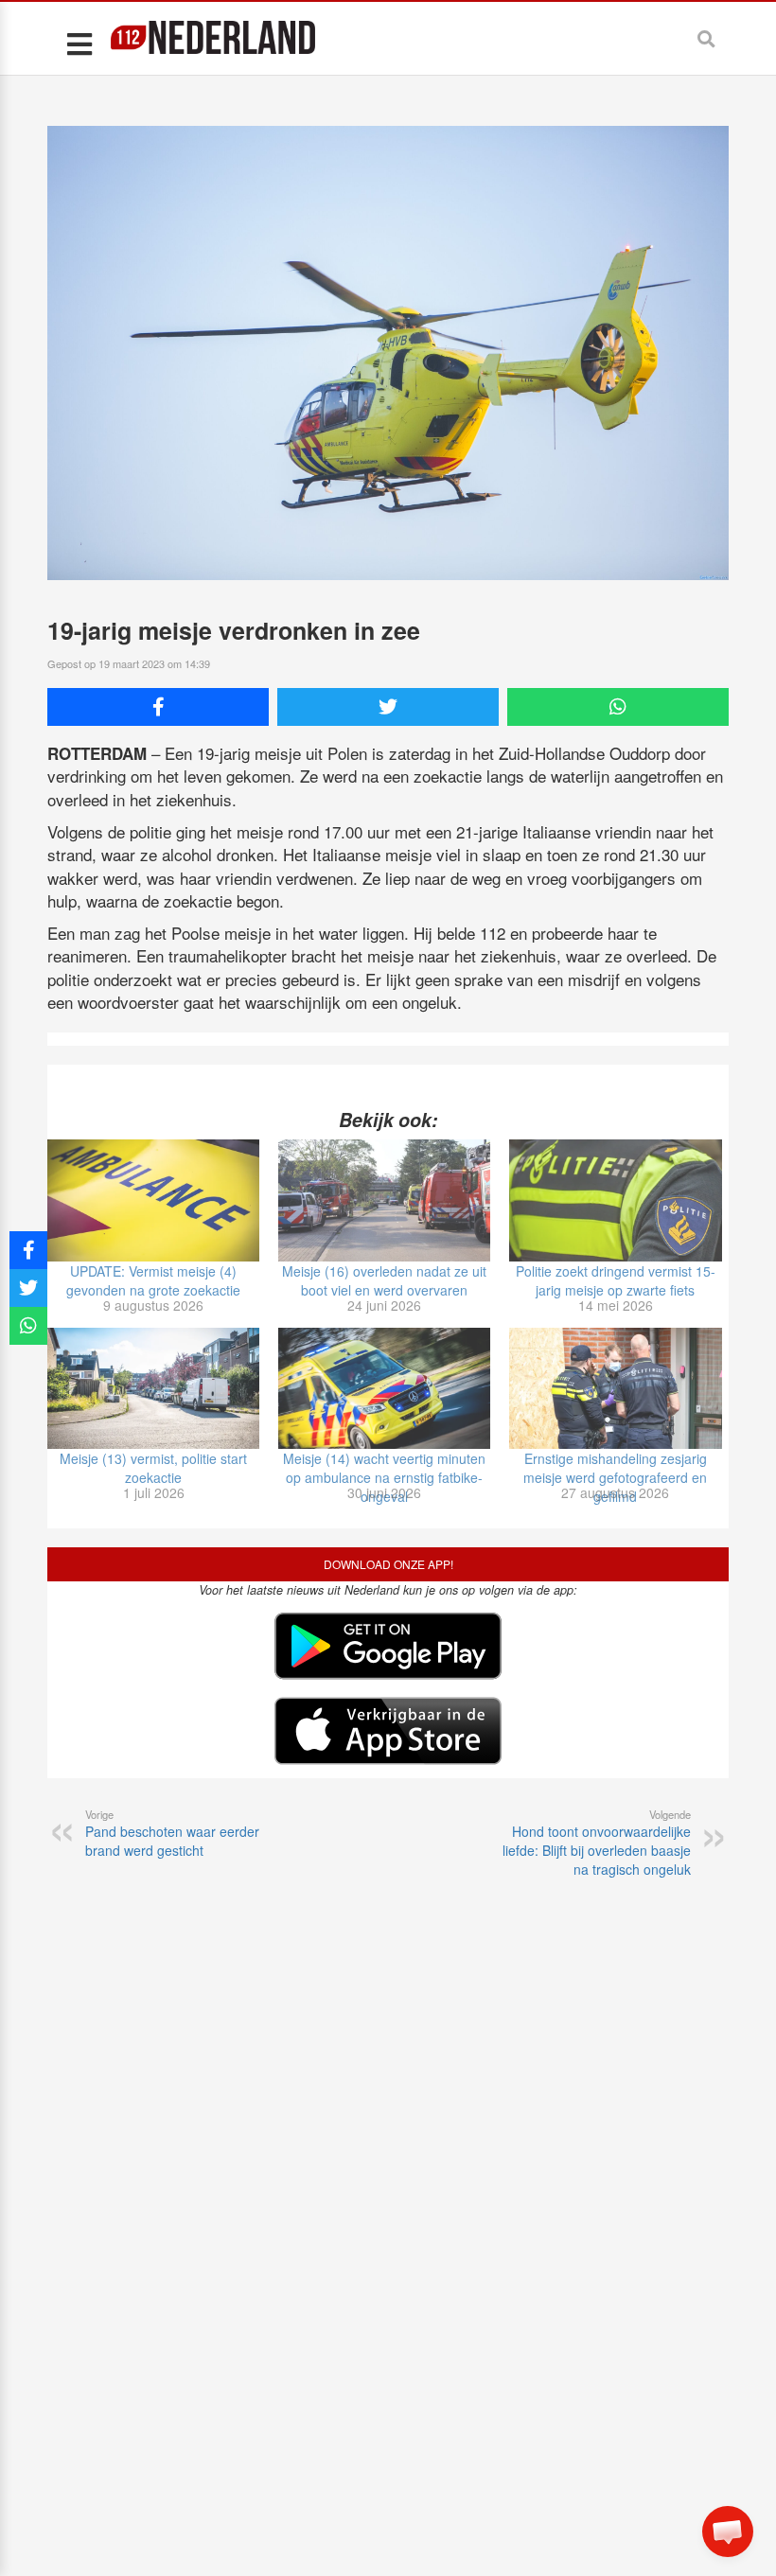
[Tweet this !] (388, 707)
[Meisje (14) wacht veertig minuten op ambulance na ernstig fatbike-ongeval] (384, 1388)
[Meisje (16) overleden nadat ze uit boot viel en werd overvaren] (384, 1200)
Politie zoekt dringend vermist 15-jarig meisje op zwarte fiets (616, 1280)
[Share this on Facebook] (158, 707)
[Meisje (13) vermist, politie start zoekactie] (153, 1388)
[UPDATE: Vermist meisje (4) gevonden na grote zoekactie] (153, 1200)
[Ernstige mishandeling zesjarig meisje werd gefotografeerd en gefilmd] (615, 1388)
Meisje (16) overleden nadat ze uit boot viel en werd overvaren (384, 1280)
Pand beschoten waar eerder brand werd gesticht (172, 1833)
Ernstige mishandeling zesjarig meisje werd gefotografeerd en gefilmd (615, 1477)
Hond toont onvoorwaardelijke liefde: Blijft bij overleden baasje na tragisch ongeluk (597, 1843)
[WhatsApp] (618, 707)
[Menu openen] (79, 43)
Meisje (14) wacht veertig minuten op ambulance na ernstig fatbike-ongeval (384, 1477)
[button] (728, 2532)
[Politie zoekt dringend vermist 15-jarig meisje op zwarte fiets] (615, 1200)
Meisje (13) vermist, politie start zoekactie (153, 1468)
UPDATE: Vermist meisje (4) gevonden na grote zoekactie (153, 1280)
